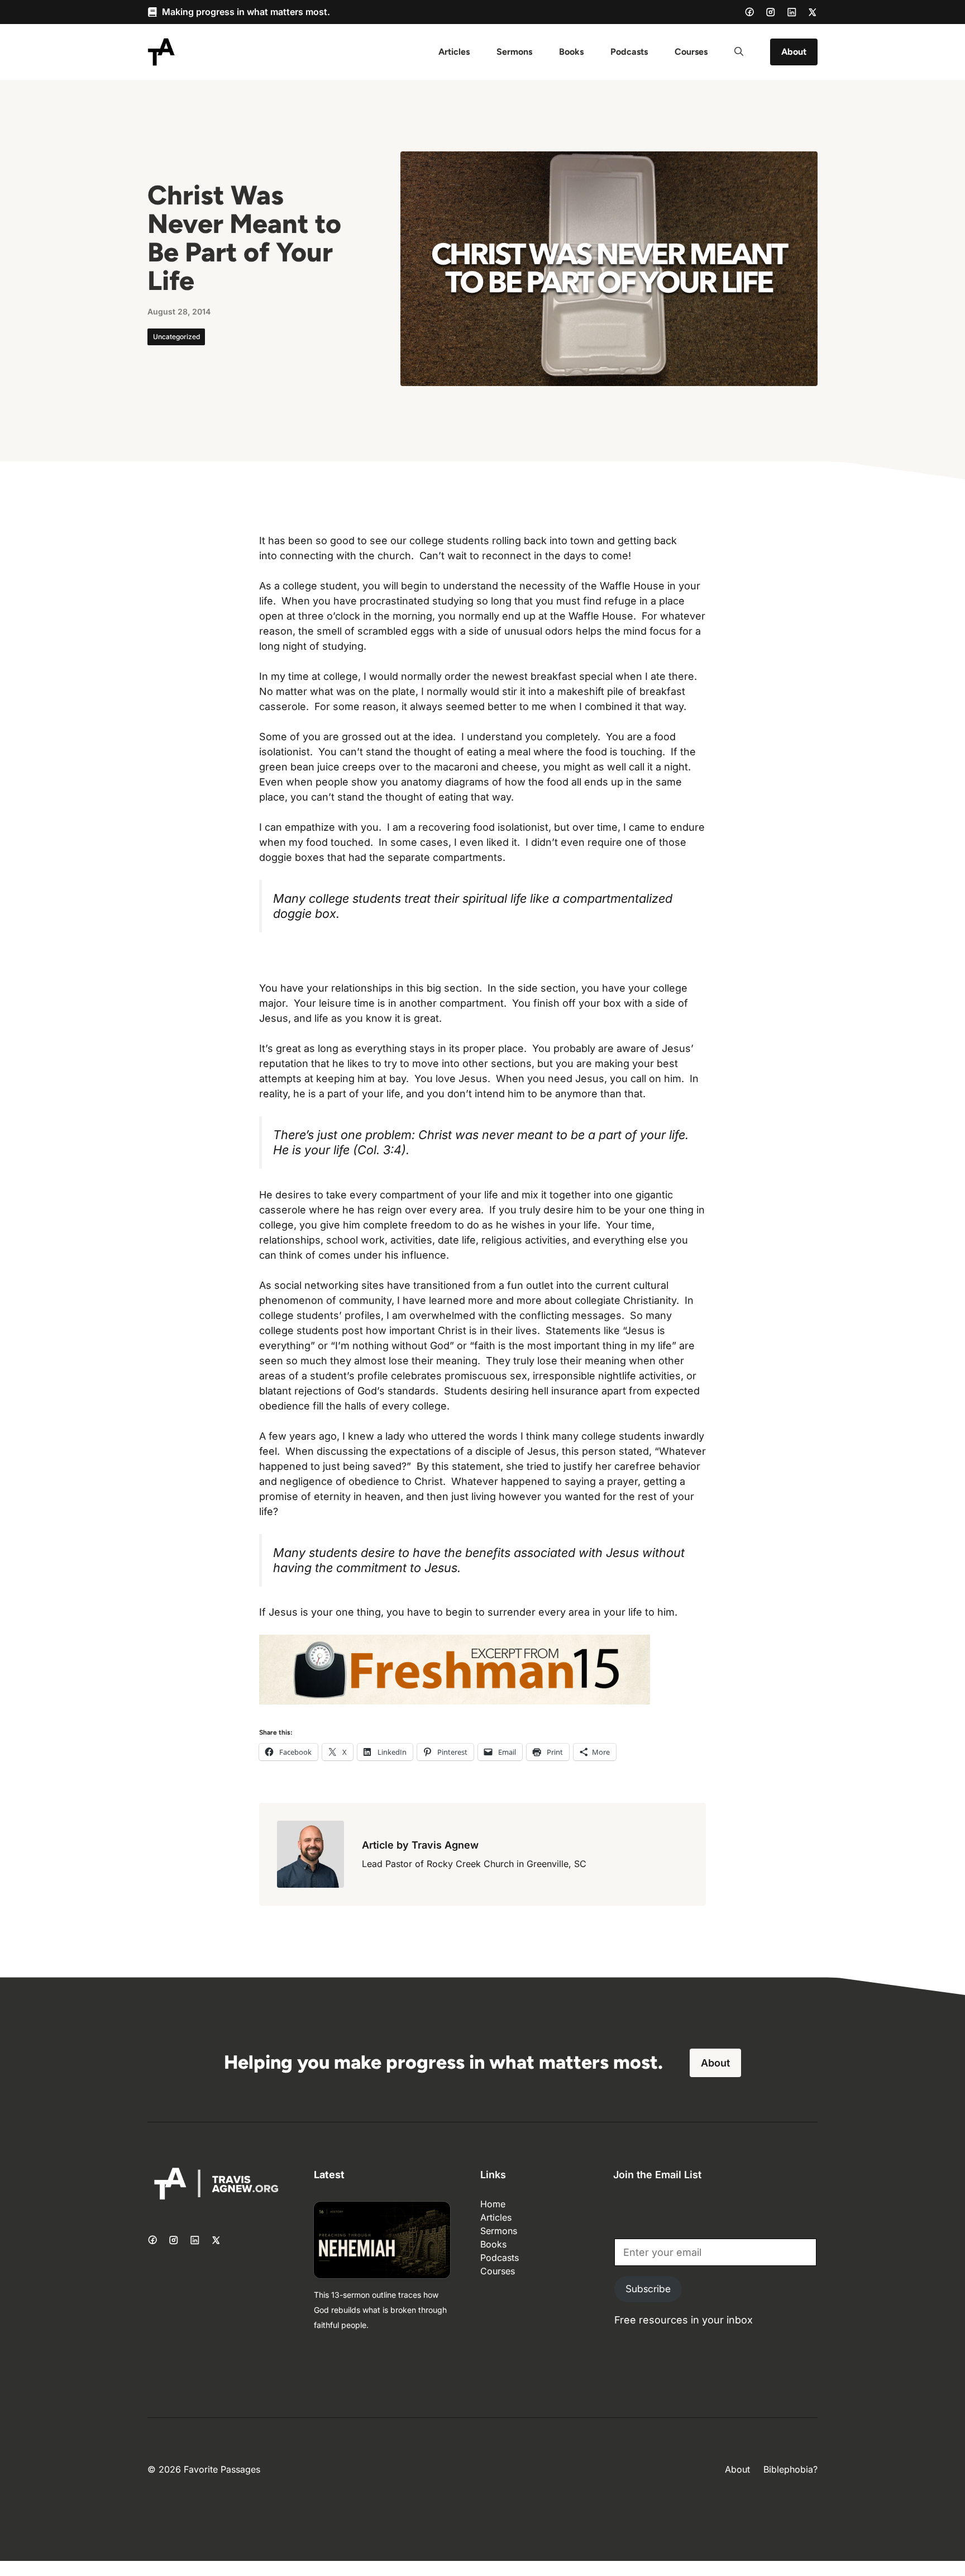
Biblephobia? (790, 2469)
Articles (454, 52)
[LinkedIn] (792, 12)
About (794, 52)
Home (493, 2204)
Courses (691, 52)
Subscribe (648, 2289)
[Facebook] (749, 12)
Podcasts (629, 52)
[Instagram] (771, 12)
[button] (739, 52)
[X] (813, 12)
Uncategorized (176, 337)
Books (571, 52)
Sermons (514, 52)
